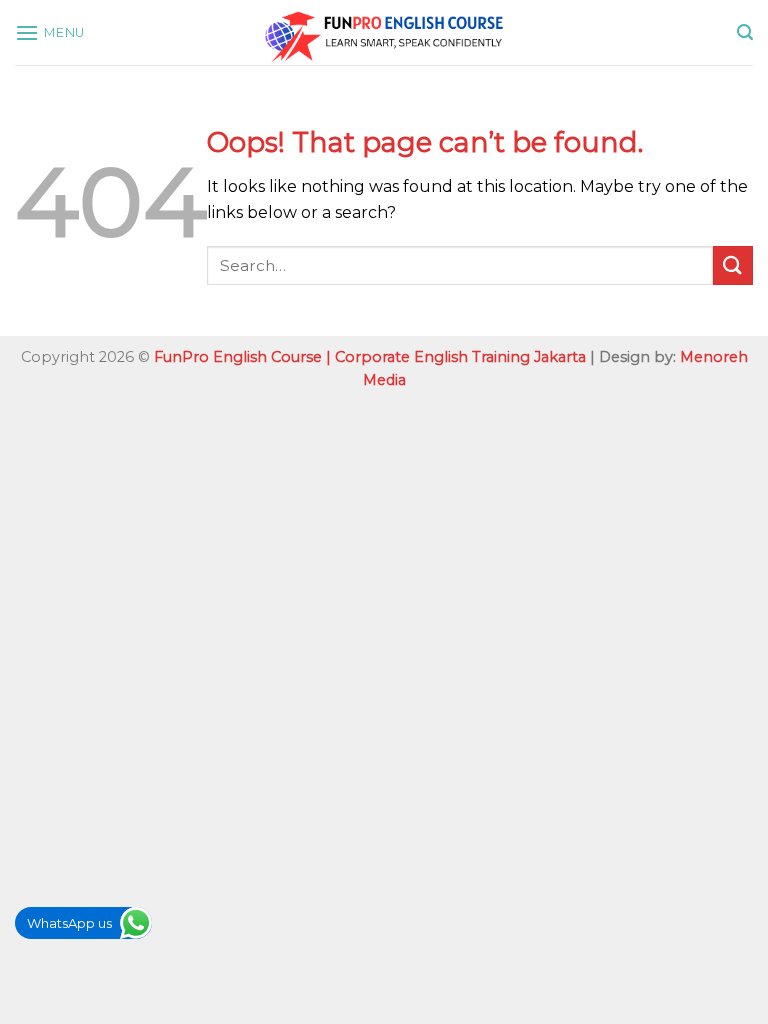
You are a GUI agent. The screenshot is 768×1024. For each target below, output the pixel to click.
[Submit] (733, 265)
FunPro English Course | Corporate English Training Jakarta (370, 357)
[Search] (745, 32)
